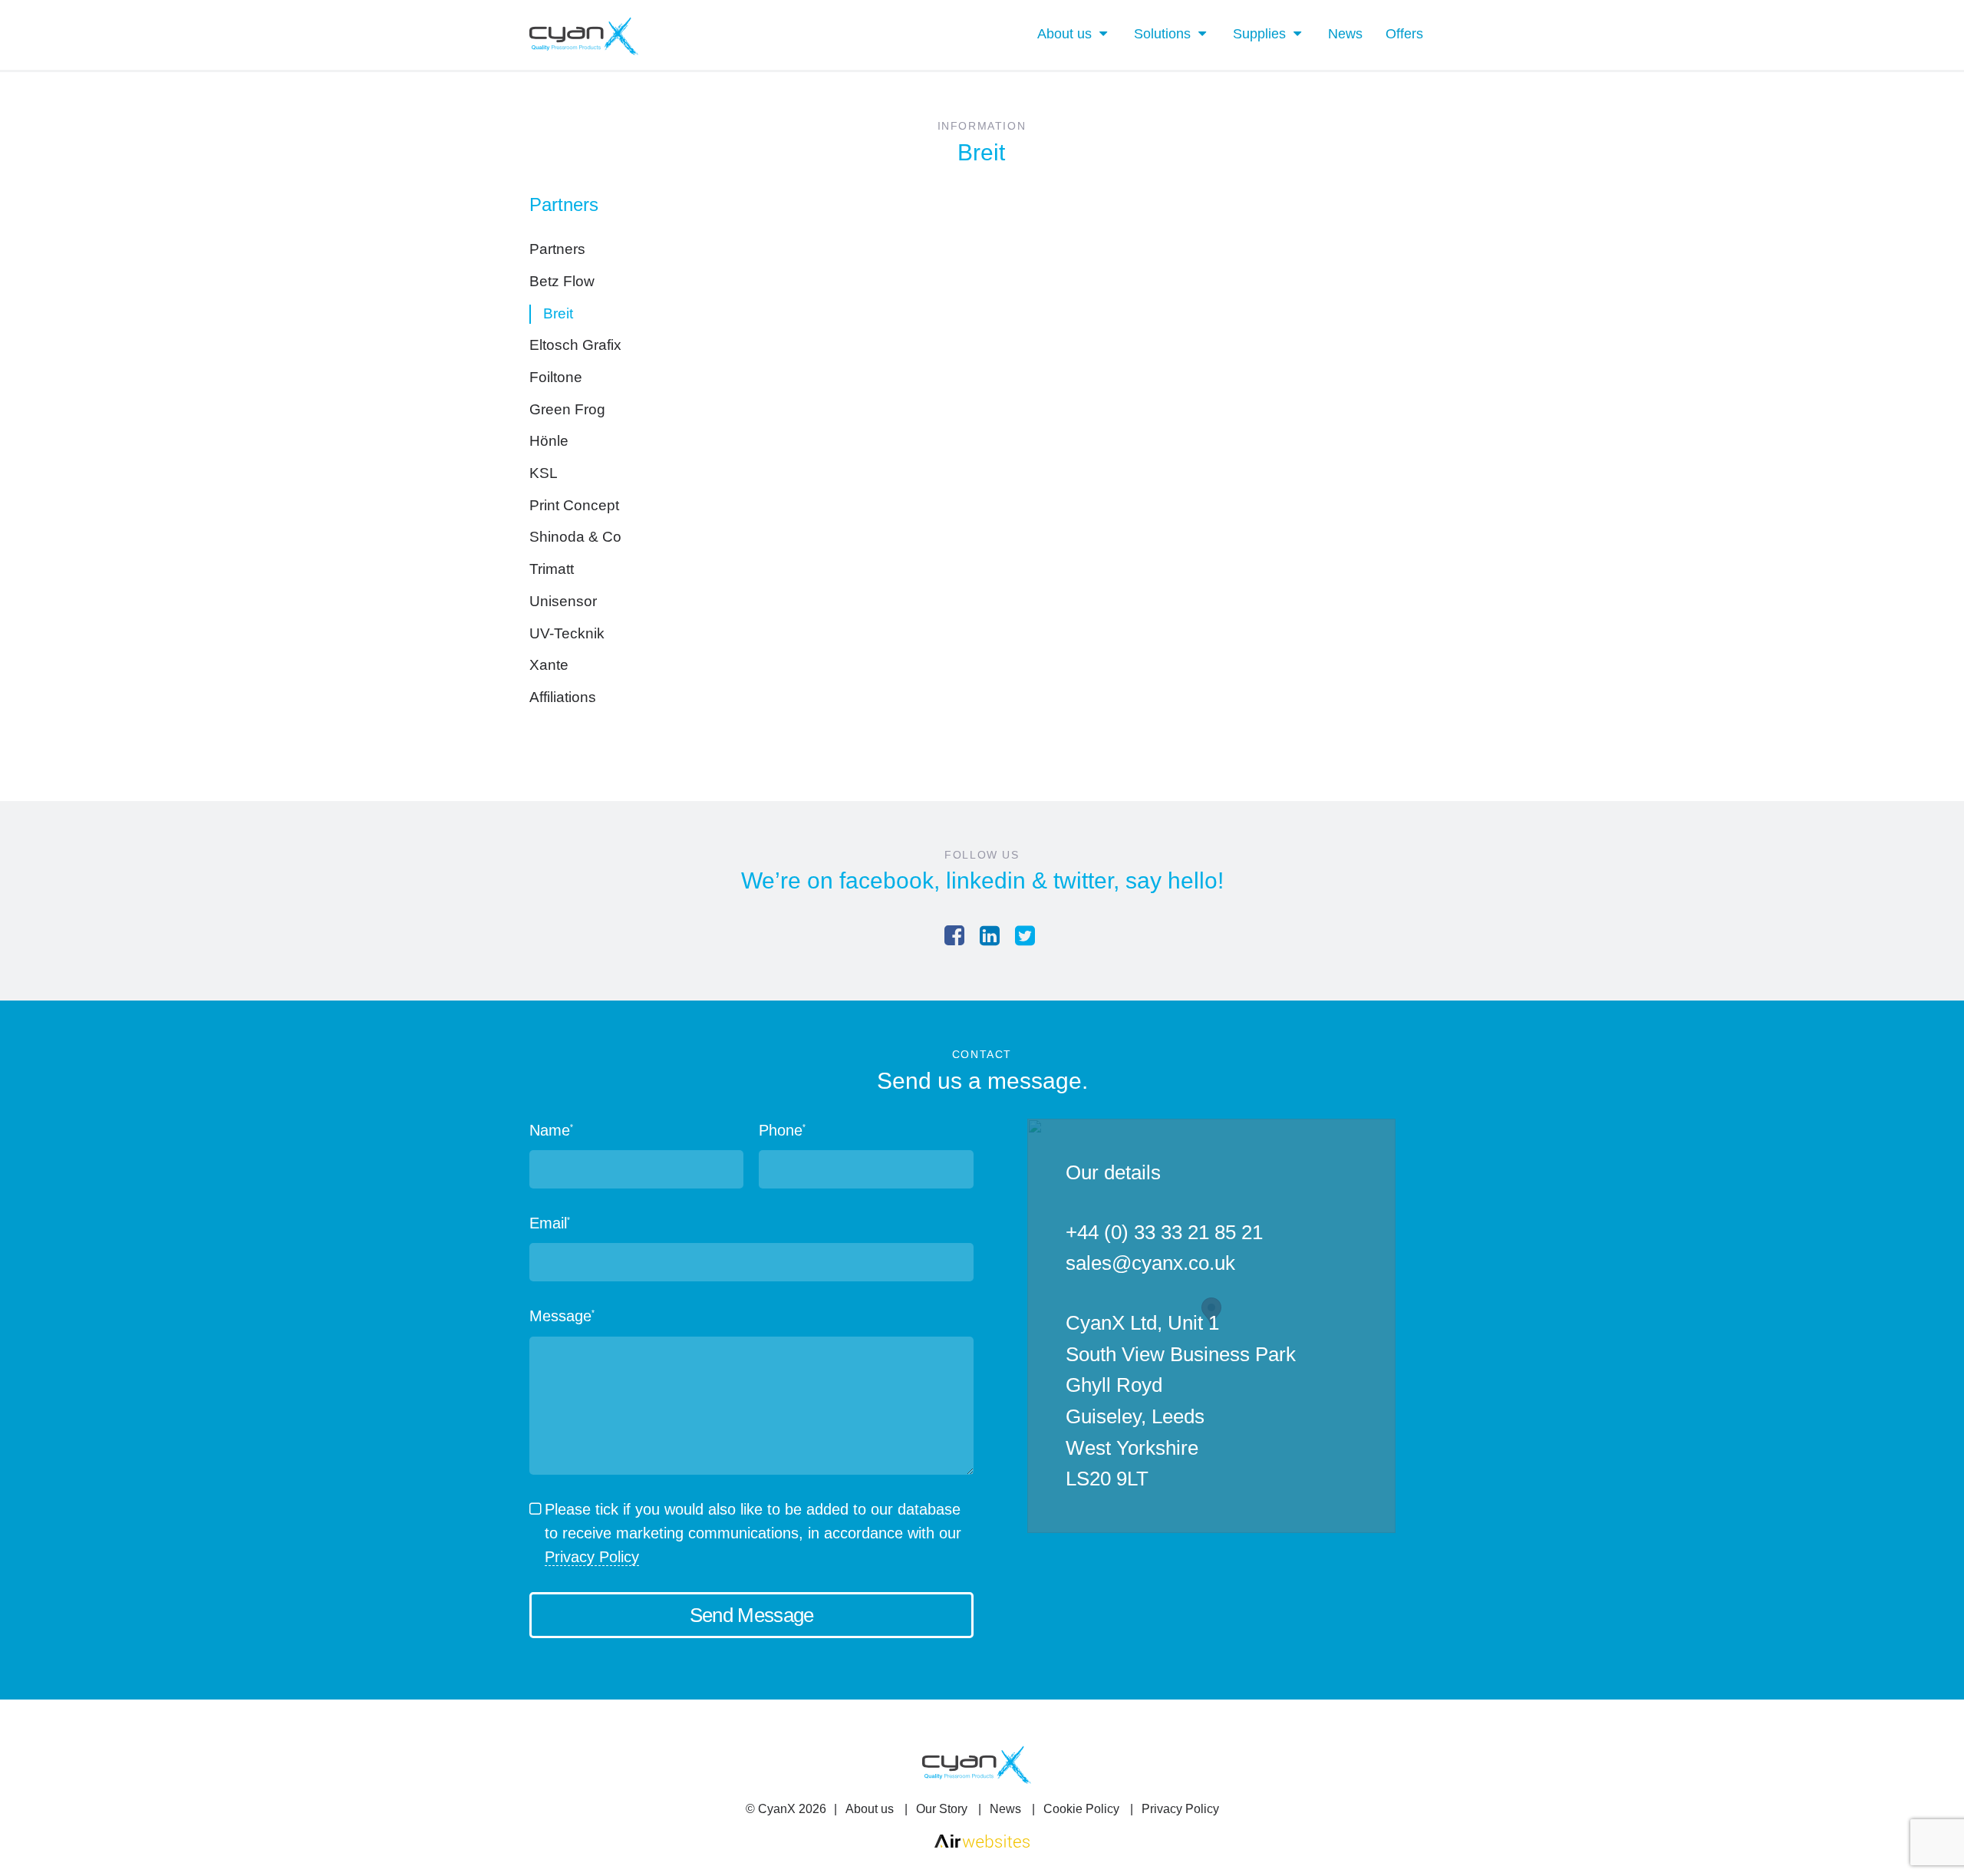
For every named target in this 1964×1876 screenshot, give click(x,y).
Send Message (752, 1615)
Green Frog (567, 409)
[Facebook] (954, 936)
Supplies (1259, 34)
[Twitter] (1025, 936)
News (1345, 34)
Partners (557, 249)
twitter (1083, 880)
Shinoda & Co (575, 537)
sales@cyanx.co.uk (1150, 1263)
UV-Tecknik (567, 633)
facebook (886, 880)
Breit (558, 313)
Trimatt (552, 569)
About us (1064, 34)
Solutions (1162, 34)
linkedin (986, 880)
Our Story (942, 1809)
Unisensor (563, 601)
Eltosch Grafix (575, 345)
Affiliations (563, 697)
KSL (544, 473)
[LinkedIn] (990, 936)
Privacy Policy (592, 1557)
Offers (1404, 34)
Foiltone (556, 377)
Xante (549, 665)
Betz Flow (562, 281)
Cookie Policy (1081, 1809)
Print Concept (574, 505)
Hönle (549, 441)
